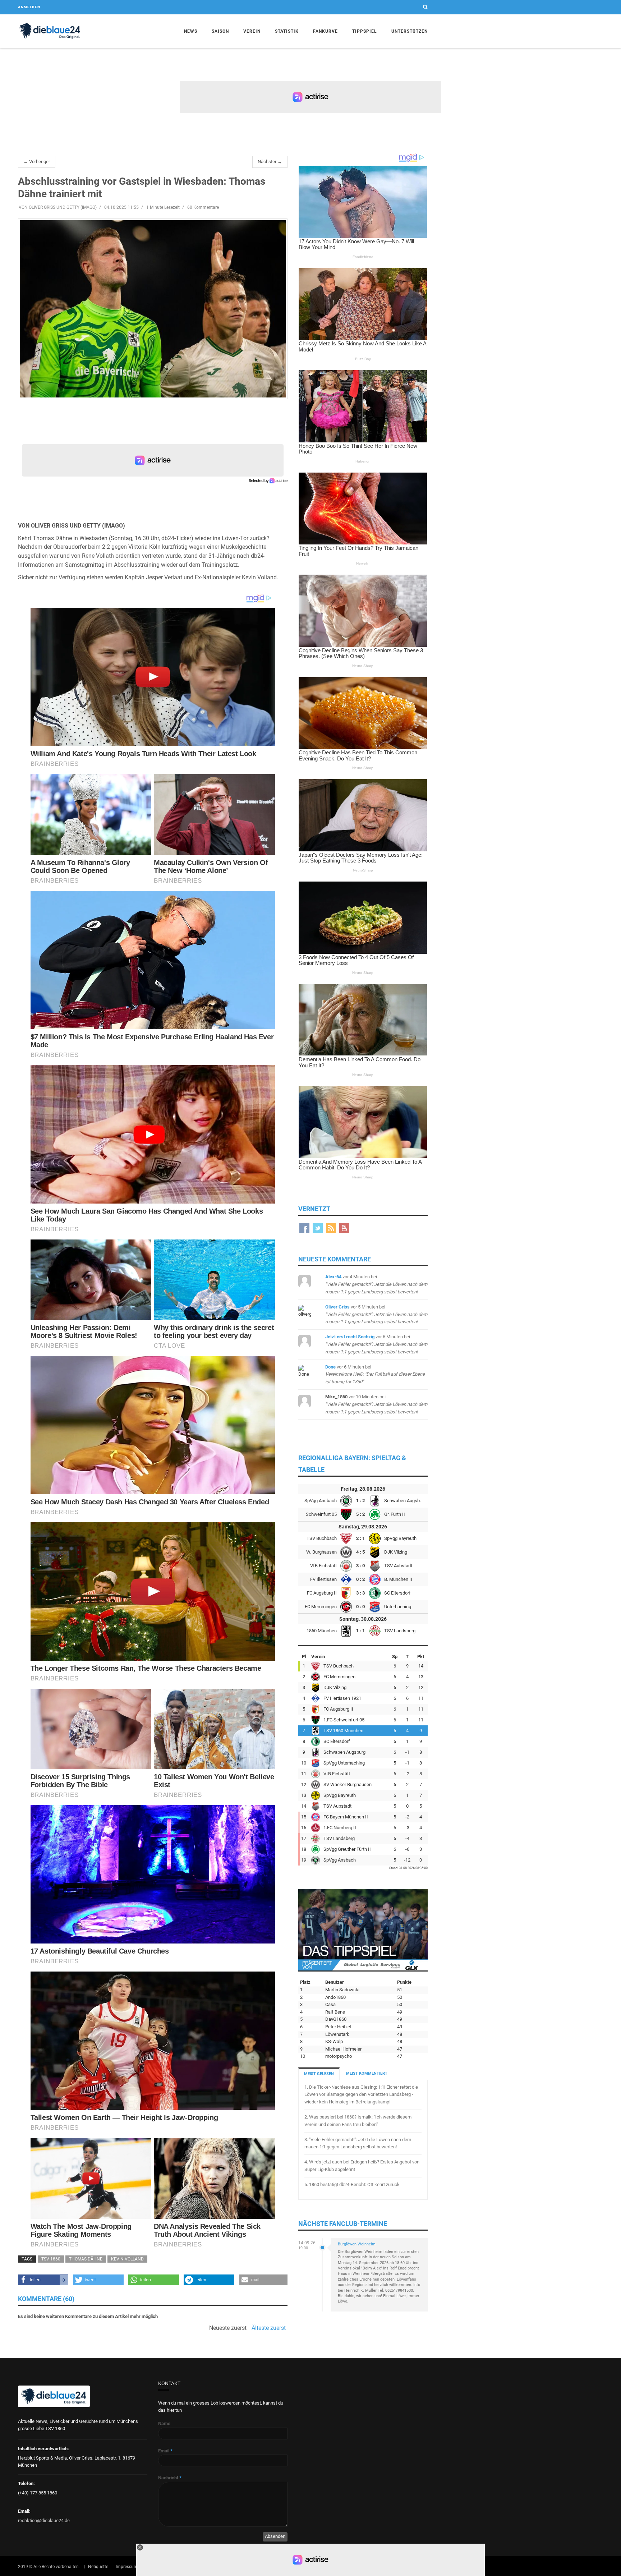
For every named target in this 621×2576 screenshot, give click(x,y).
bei (376, 1284)
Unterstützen (410, 31)
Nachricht (170, 2478)
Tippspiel (365, 31)
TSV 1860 (51, 2259)
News (191, 31)
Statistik (287, 31)
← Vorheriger (37, 162)
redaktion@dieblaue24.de (44, 2520)
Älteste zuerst (269, 2328)
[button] (43, 2280)
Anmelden (29, 7)
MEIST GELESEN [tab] (319, 2074)
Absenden (275, 2536)
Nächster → (270, 162)
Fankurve (325, 31)
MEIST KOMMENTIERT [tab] (367, 2073)
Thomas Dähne (86, 2259)
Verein (252, 31)
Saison (220, 31)
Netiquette (98, 2567)
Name (164, 2423)
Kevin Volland (127, 2259)
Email (165, 2451)
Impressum (127, 2567)
